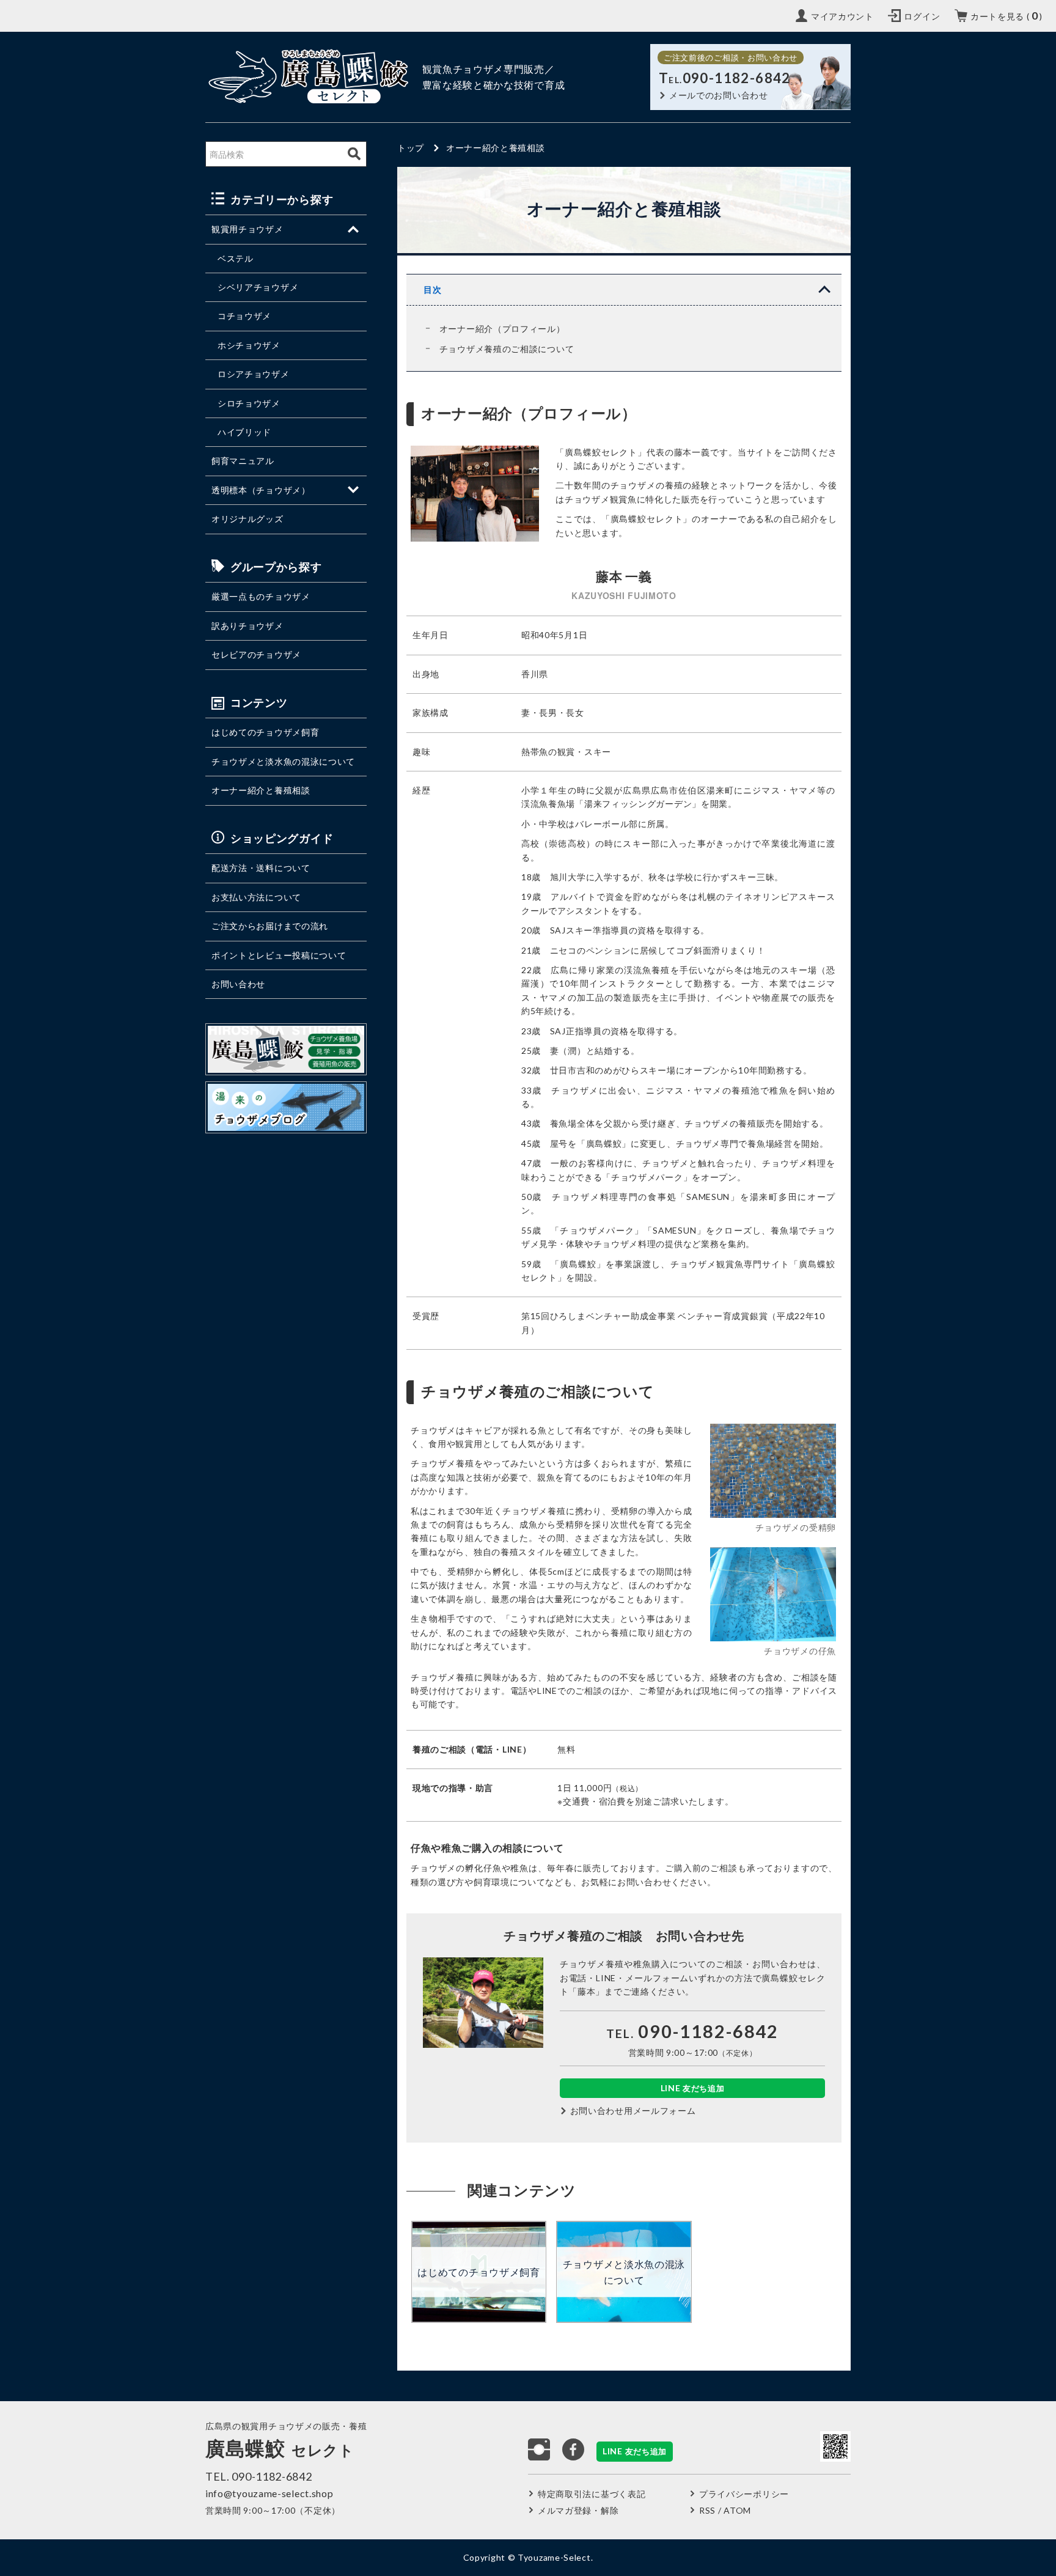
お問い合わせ (238, 984)
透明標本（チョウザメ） (261, 490)
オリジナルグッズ (248, 519)
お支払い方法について (256, 897)
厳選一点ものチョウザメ (261, 596)
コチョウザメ (244, 316)
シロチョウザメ (249, 403)
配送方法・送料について (261, 868)
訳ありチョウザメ (248, 626)
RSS (707, 2510)
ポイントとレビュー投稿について (279, 955)
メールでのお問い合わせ (719, 95)
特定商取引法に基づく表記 (592, 2494)
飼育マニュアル (243, 461)
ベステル (236, 258)
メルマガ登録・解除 (578, 2510)
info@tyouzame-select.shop (269, 2493)
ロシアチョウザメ (254, 374)
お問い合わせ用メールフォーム (633, 2110)
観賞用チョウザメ (248, 229)
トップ (411, 148)
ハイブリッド (244, 432)
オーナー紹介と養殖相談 (261, 790)
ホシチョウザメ (249, 345)
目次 (432, 289)
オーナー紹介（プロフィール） (502, 329)
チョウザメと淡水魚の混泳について (283, 761)
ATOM (737, 2510)
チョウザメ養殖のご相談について (507, 349)
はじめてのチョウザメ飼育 (265, 732)
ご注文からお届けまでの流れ (270, 926)
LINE (693, 2088)
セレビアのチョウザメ (256, 654)
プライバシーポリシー (744, 2494)
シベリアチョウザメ (258, 287)
